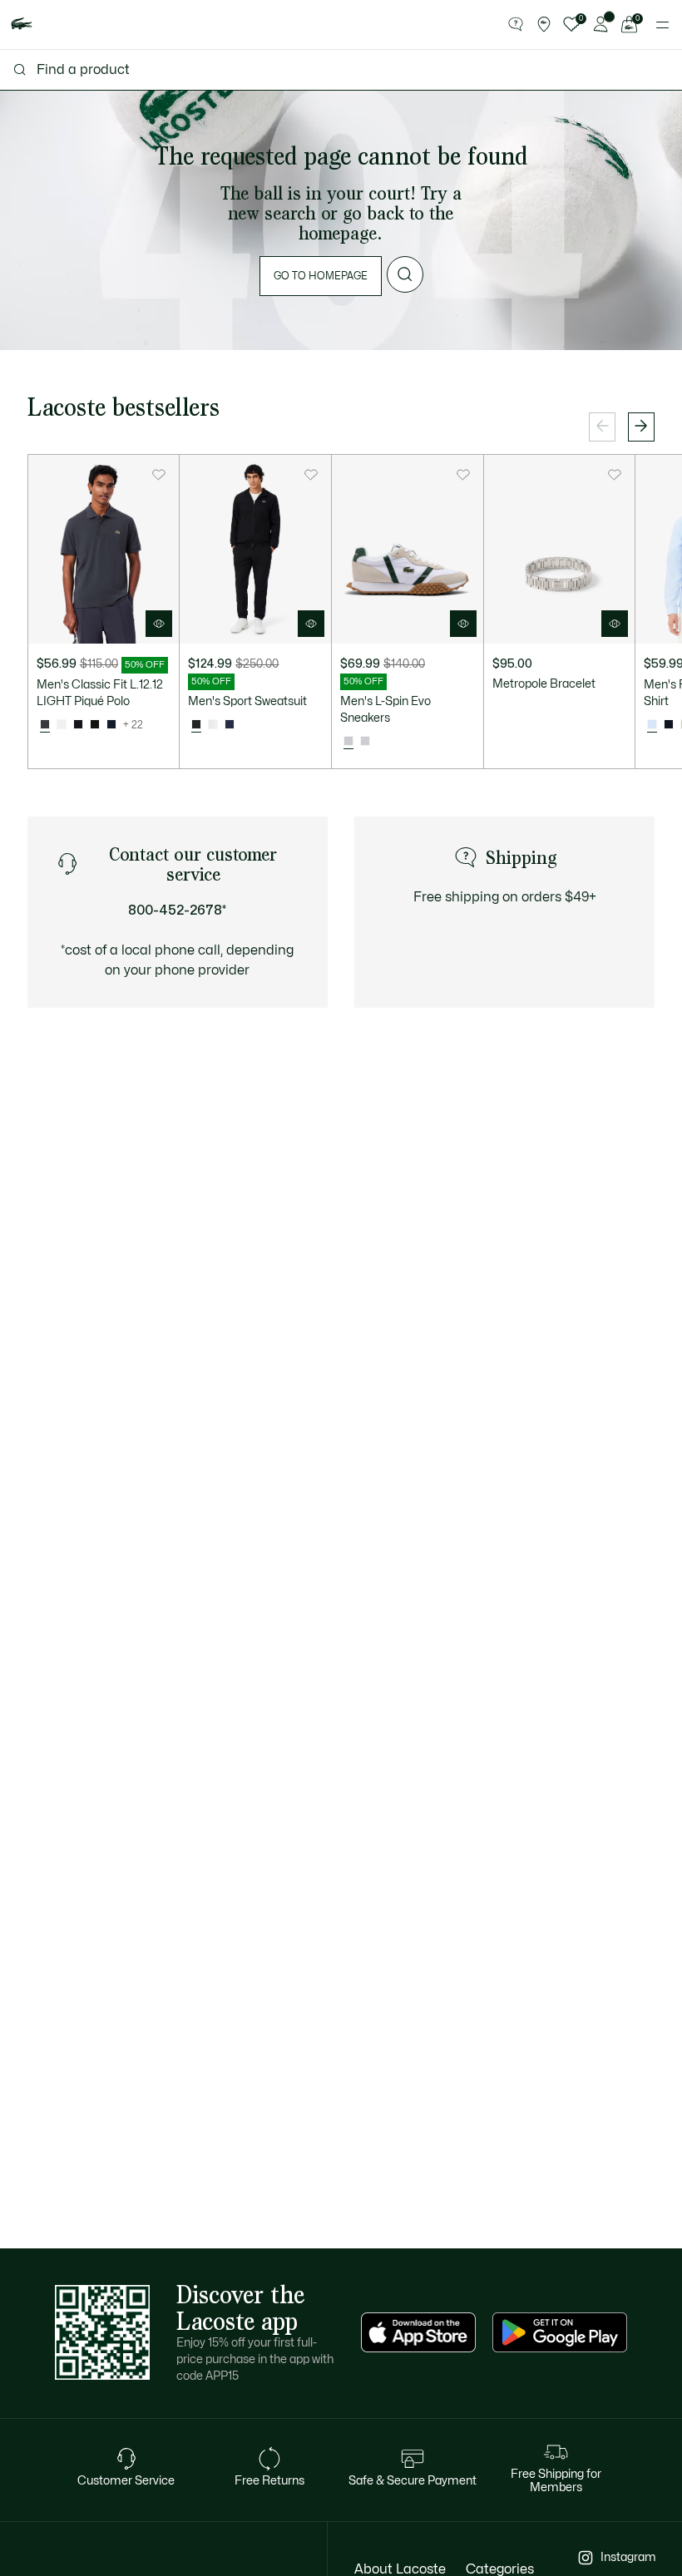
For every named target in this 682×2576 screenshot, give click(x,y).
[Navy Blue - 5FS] (230, 725)
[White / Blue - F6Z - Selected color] (652, 725)
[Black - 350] (78, 725)
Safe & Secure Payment (413, 2481)
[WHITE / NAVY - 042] (365, 742)
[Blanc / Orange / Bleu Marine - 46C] (213, 725)
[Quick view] (159, 624)
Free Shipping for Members (556, 2481)
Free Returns (269, 2481)
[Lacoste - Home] (22, 25)
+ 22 (133, 725)
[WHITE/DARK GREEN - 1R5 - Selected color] (348, 742)
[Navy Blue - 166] (111, 725)
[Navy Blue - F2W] (669, 725)
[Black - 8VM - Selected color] (196, 725)
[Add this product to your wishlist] (159, 475)
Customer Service (126, 2481)
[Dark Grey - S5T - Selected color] (45, 725)
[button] (516, 25)
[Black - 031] (95, 725)
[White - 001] (62, 725)
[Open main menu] (662, 25)
